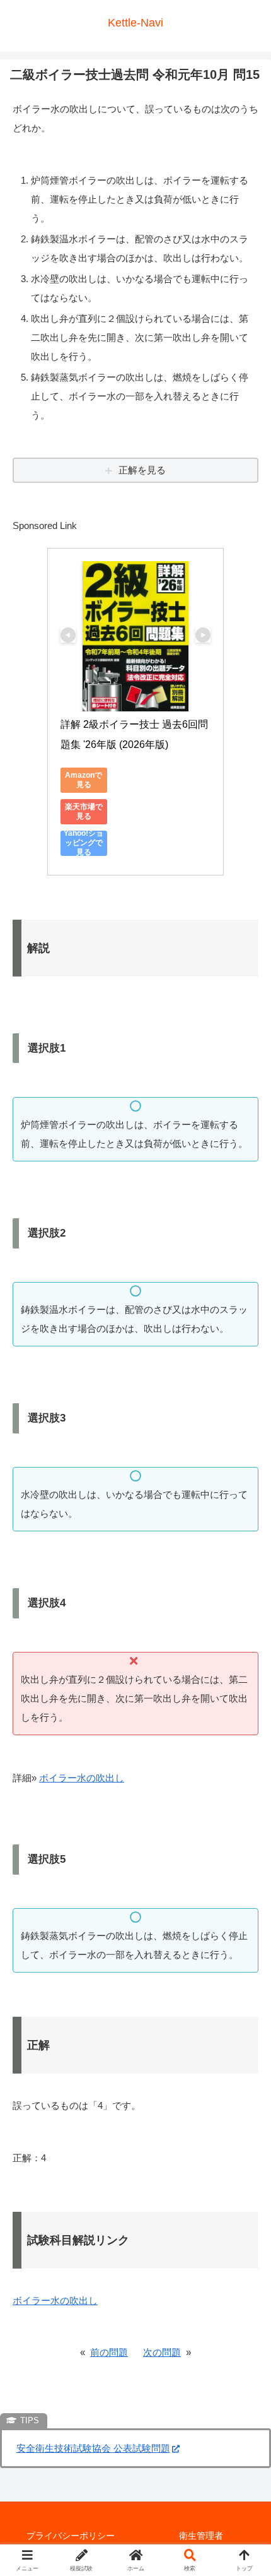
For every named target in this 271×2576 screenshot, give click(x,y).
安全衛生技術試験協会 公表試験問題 (93, 2448)
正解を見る (142, 470)
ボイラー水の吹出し (82, 1778)
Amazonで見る (84, 780)
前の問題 (109, 2352)
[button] (245, 1876)
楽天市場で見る (84, 811)
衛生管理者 (201, 2536)
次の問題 (162, 2352)
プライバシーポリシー (71, 2536)
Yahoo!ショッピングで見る (84, 843)
